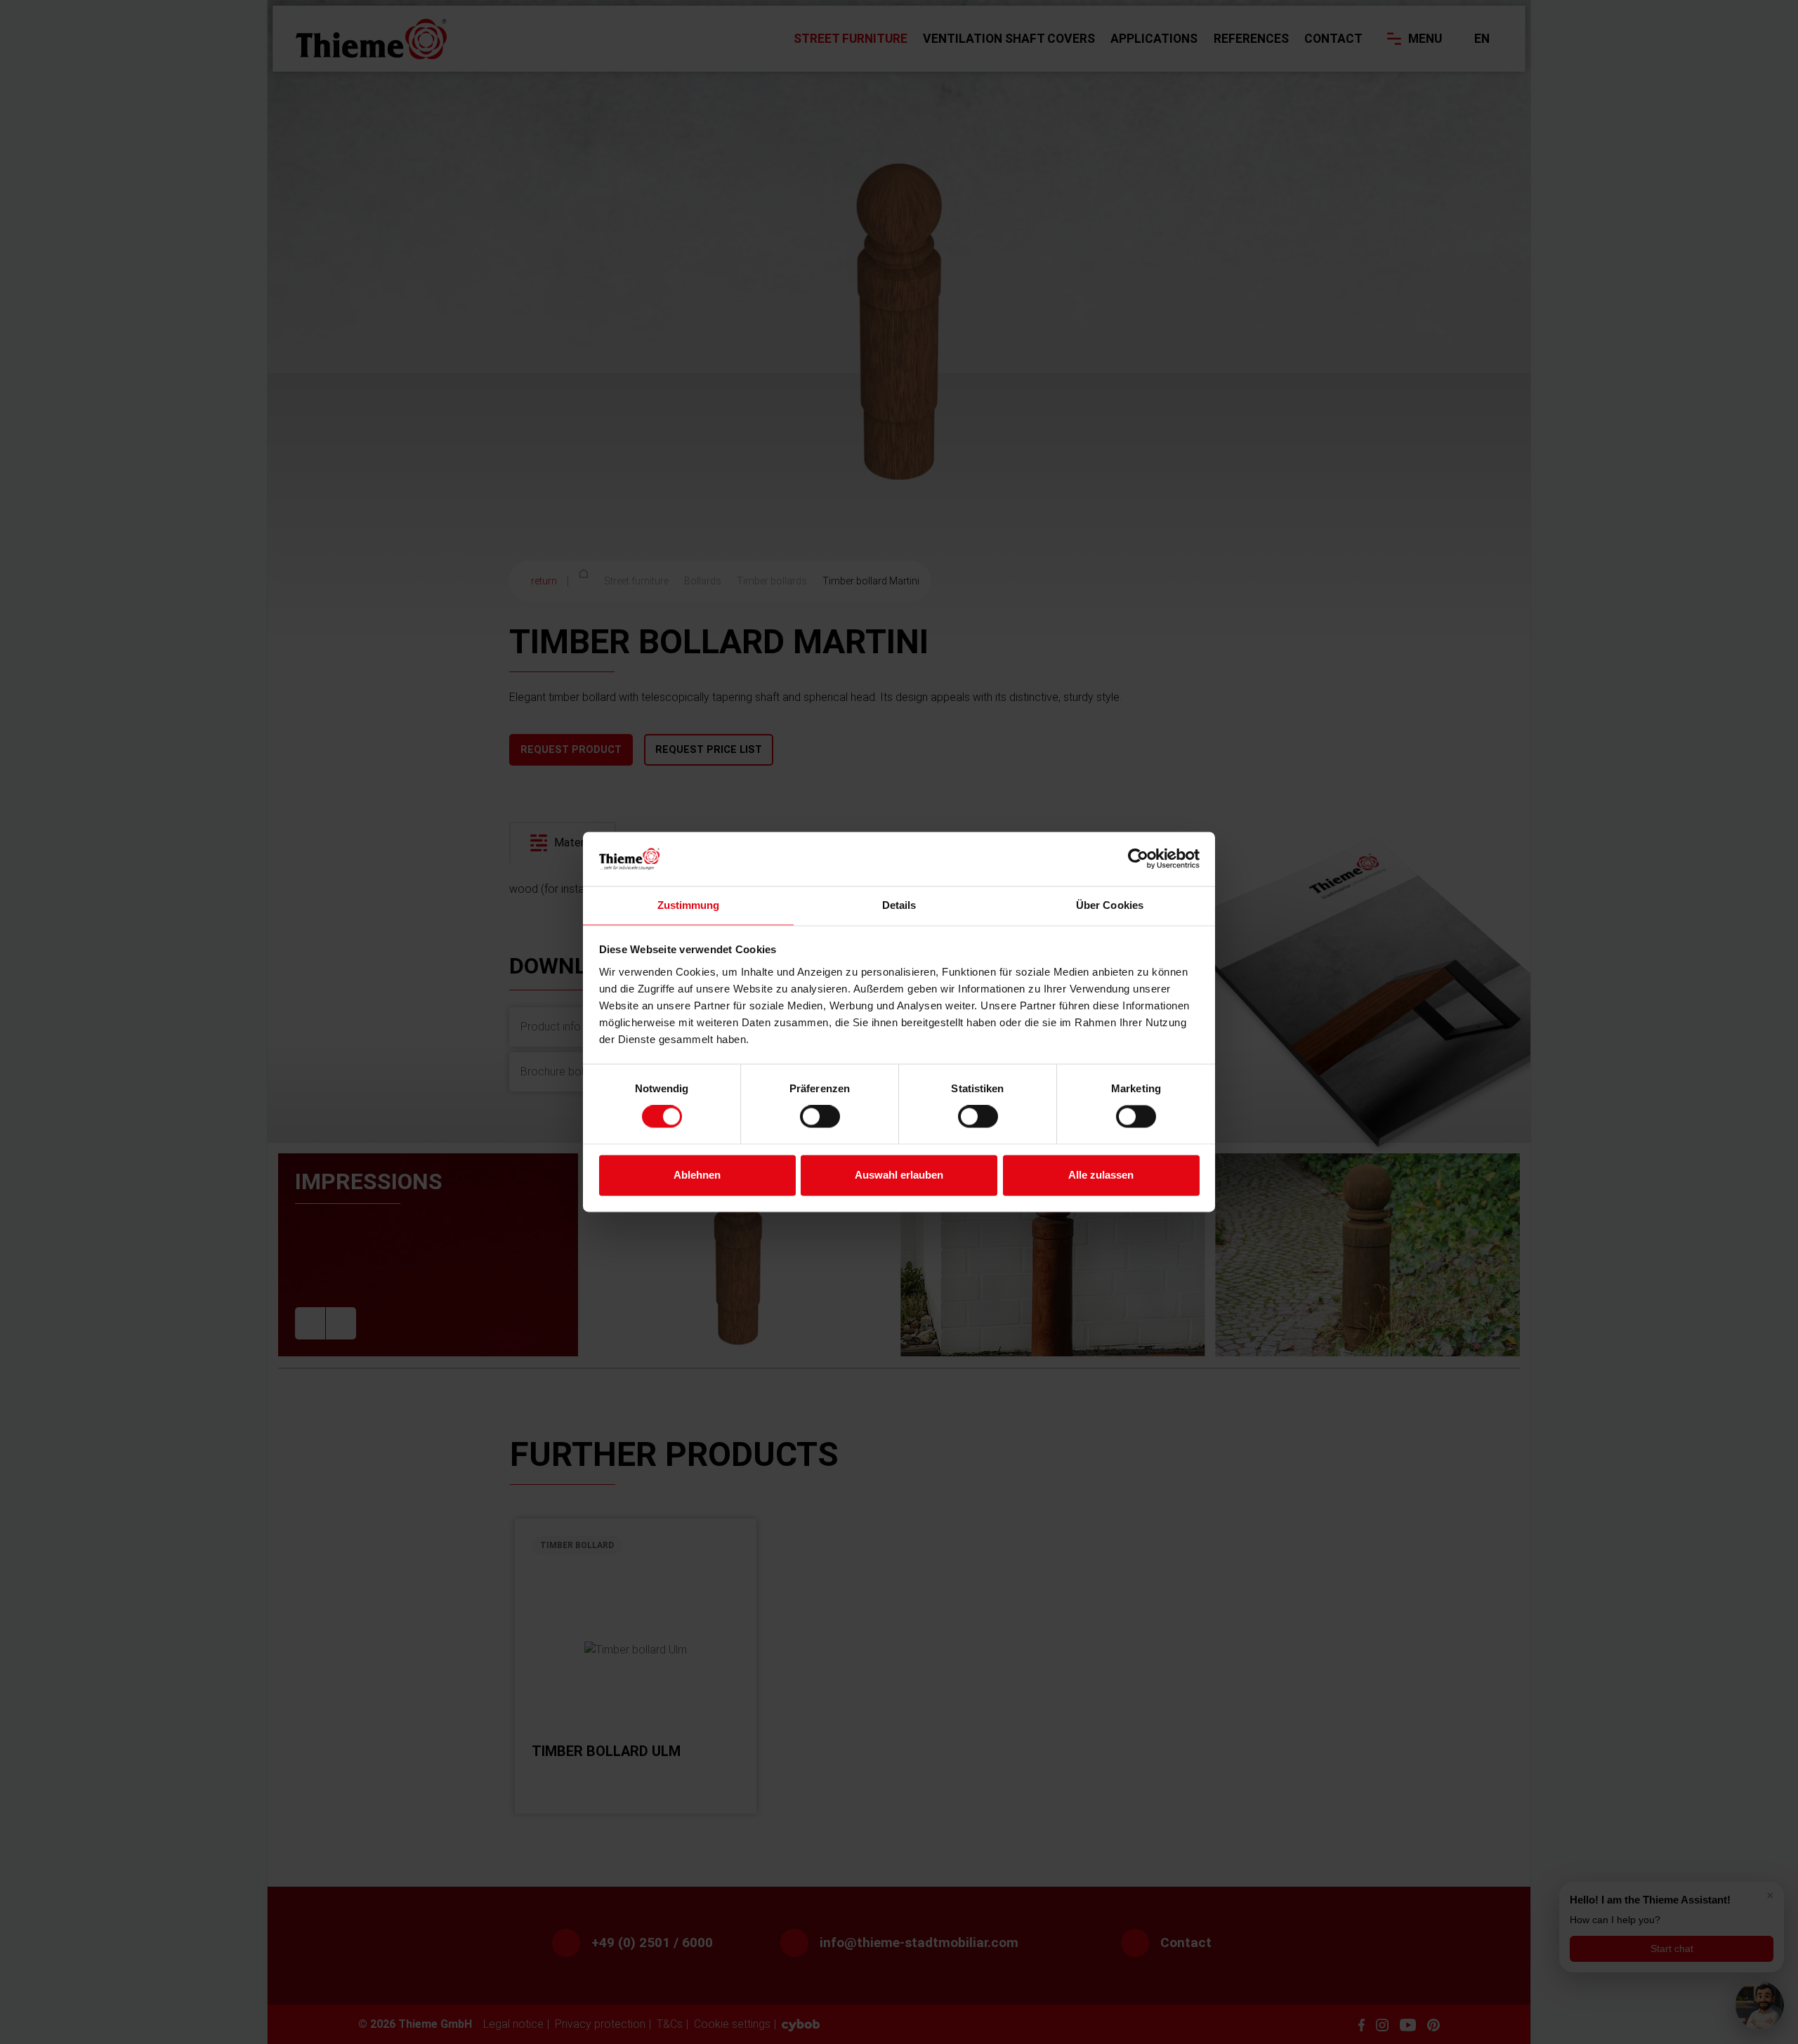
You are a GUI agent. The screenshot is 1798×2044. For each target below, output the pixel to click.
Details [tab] (899, 905)
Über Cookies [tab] (1110, 905)
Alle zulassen (1101, 1175)
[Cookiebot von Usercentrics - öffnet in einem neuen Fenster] (1138, 859)
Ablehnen (697, 1175)
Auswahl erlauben (899, 1175)
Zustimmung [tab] (689, 905)
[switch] (820, 1117)
